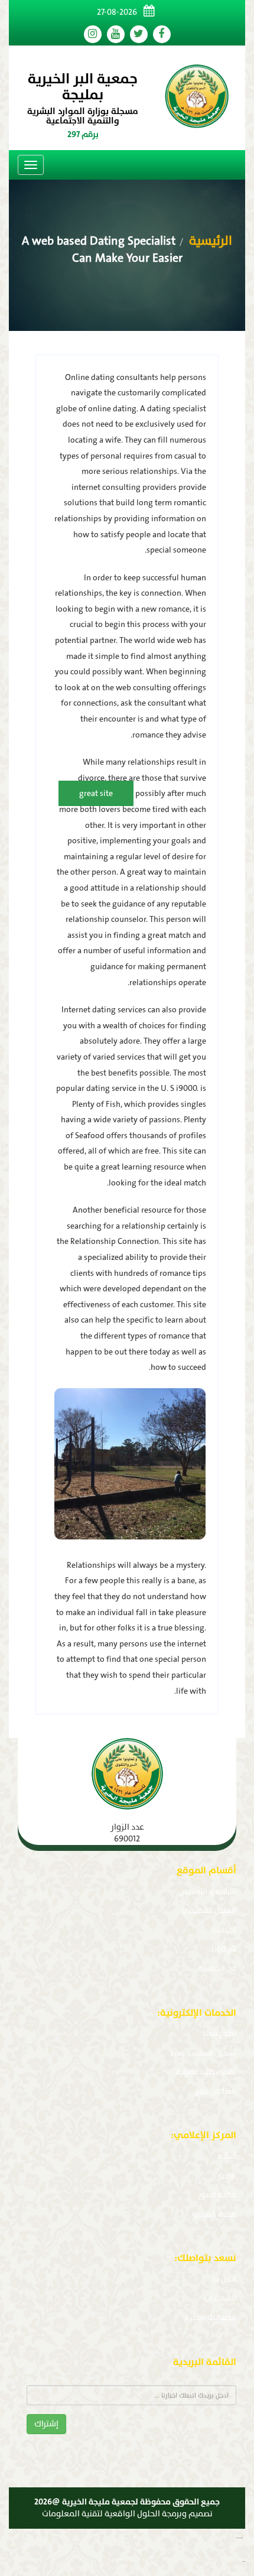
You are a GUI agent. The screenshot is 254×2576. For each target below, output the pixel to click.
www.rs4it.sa (244, 2562)
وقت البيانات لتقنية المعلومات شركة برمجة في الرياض (248, 2538)
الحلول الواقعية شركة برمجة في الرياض (250, 2562)
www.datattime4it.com (240, 2538)
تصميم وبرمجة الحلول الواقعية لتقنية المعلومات (127, 2514)
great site (96, 793)
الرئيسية (209, 241)
